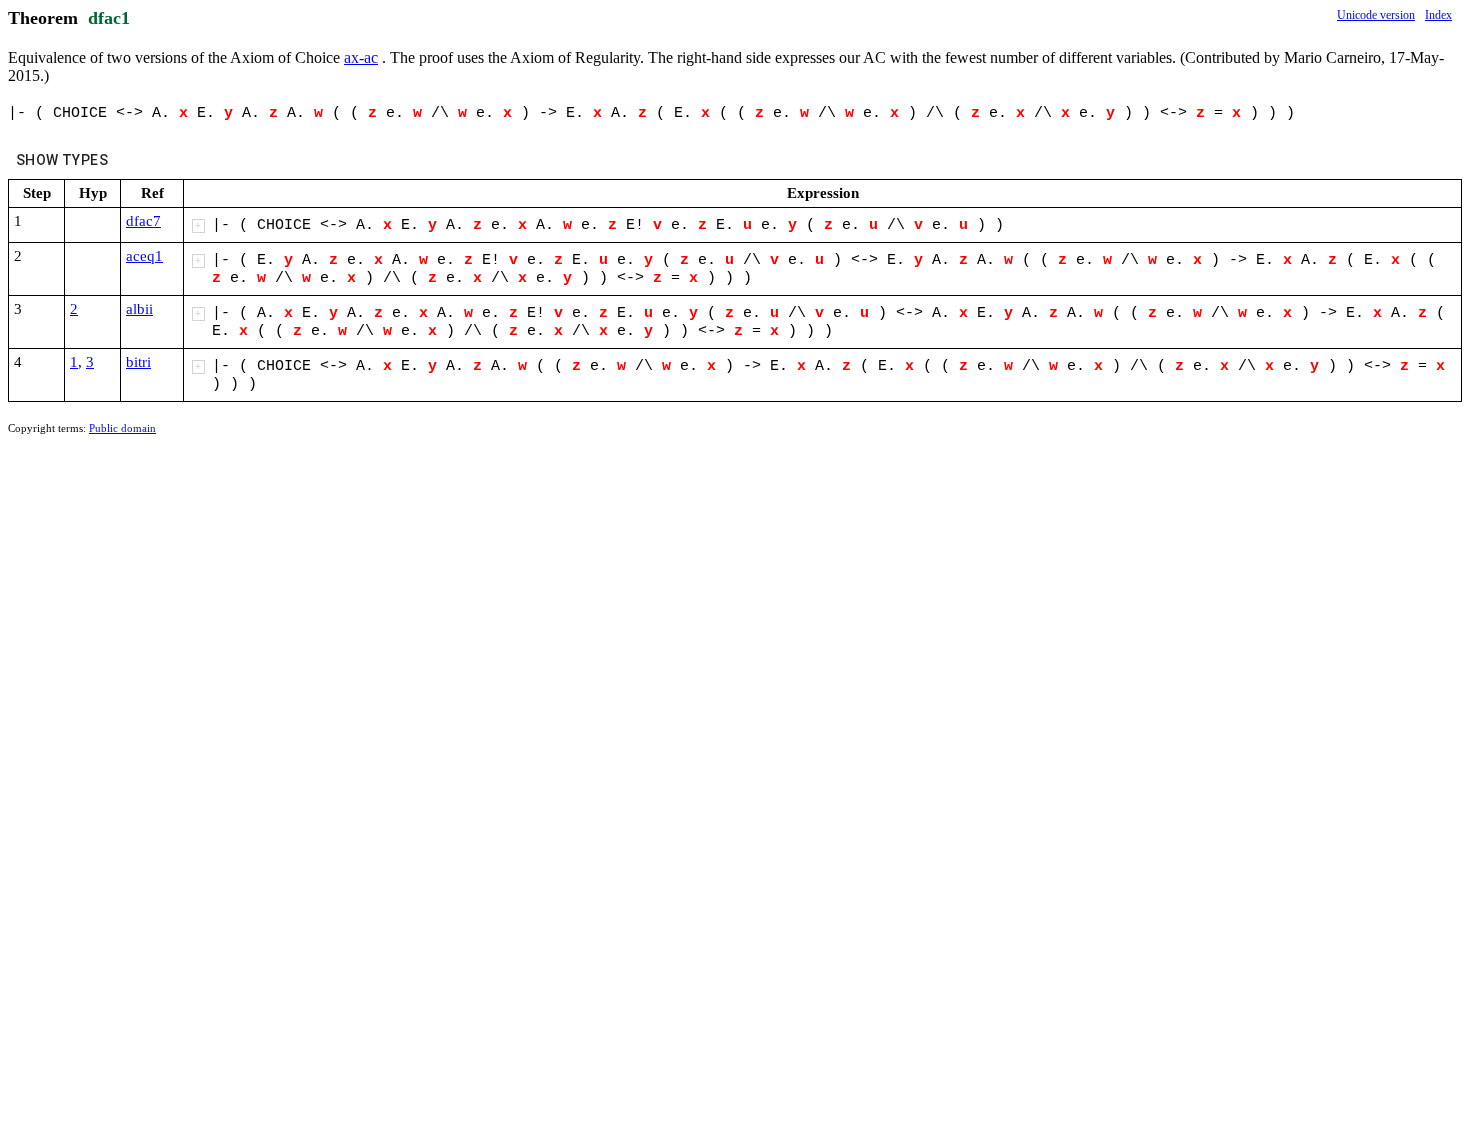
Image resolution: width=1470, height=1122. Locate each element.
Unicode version (1376, 15)
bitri (138, 362)
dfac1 (109, 18)
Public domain (122, 428)
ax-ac (361, 57)
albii (139, 309)
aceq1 (144, 256)
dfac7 (143, 221)
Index (1438, 15)
